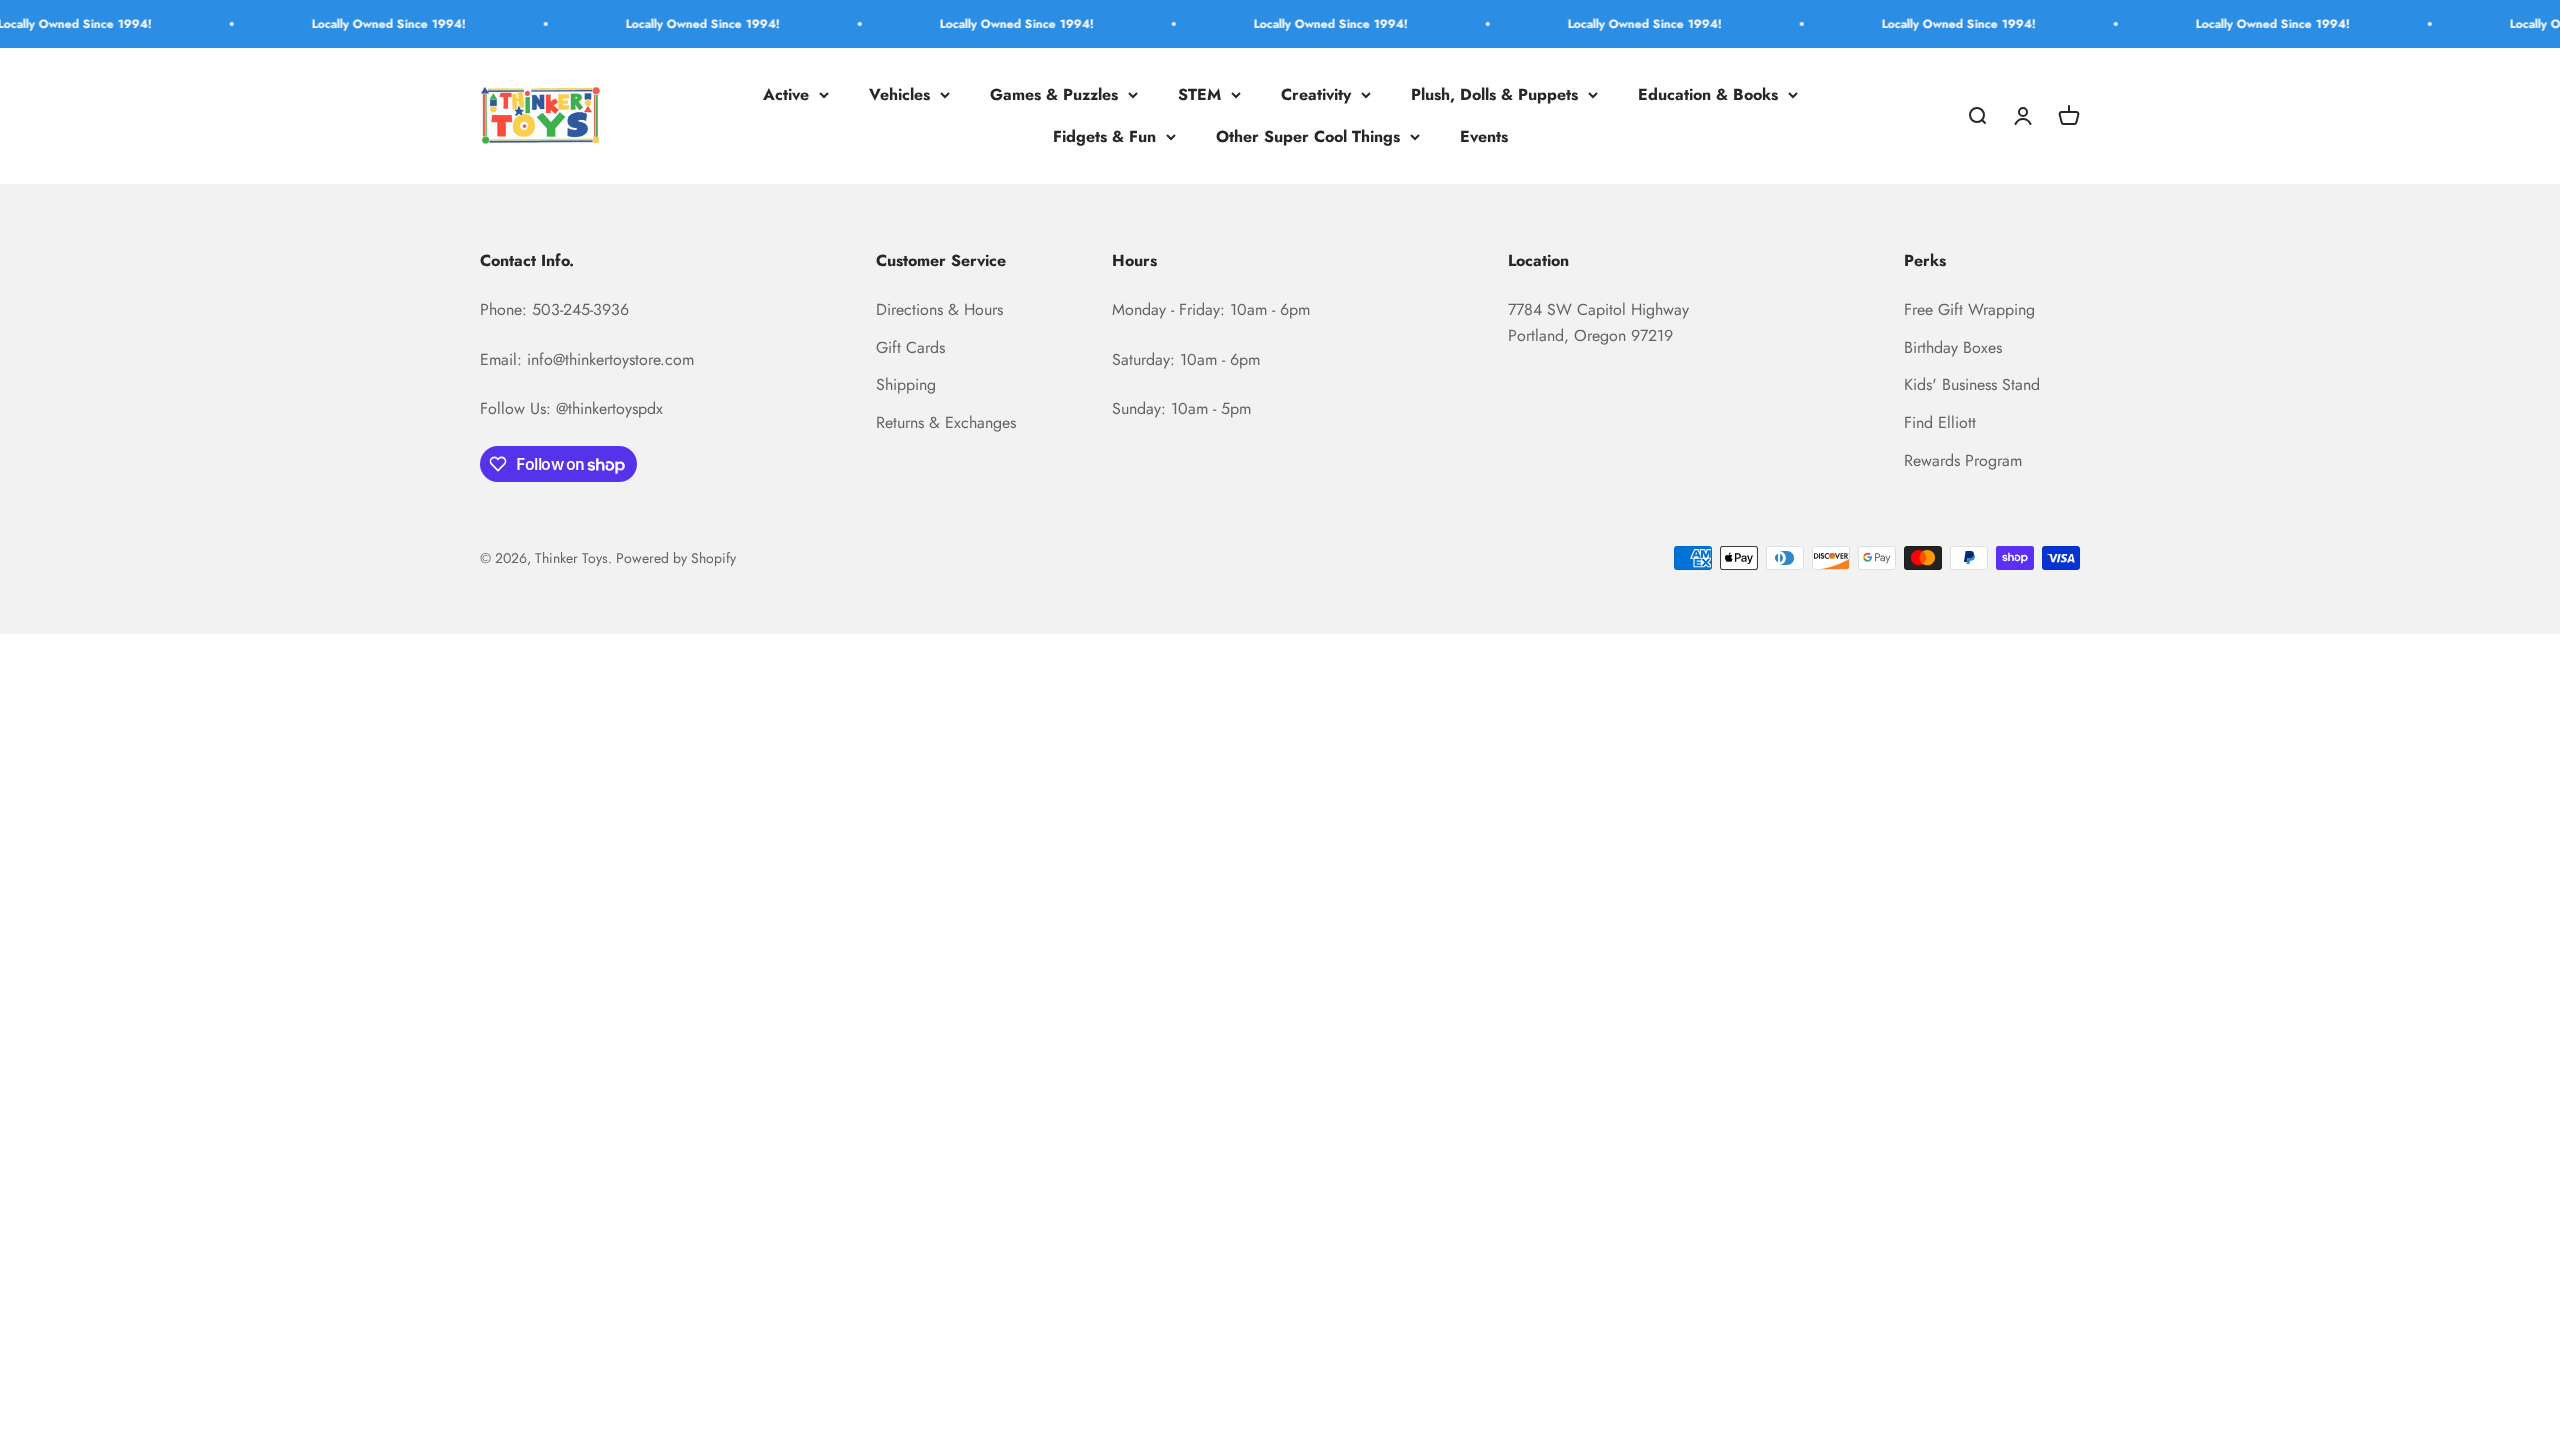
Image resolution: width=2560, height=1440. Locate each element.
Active (786, 94)
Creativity (1316, 94)
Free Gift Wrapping (1969, 309)
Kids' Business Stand (1972, 384)
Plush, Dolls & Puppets (1494, 94)
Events (1484, 136)
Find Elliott (1940, 422)
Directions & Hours (939, 309)
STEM (1199, 94)
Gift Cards (910, 347)
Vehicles (899, 94)
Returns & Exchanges (946, 422)
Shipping (906, 384)
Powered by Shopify (676, 558)
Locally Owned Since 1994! (342, 24)
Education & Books (1708, 94)
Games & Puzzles (1054, 94)
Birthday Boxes (1953, 347)
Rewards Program (1963, 460)
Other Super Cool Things (1308, 136)
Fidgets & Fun (1104, 136)
